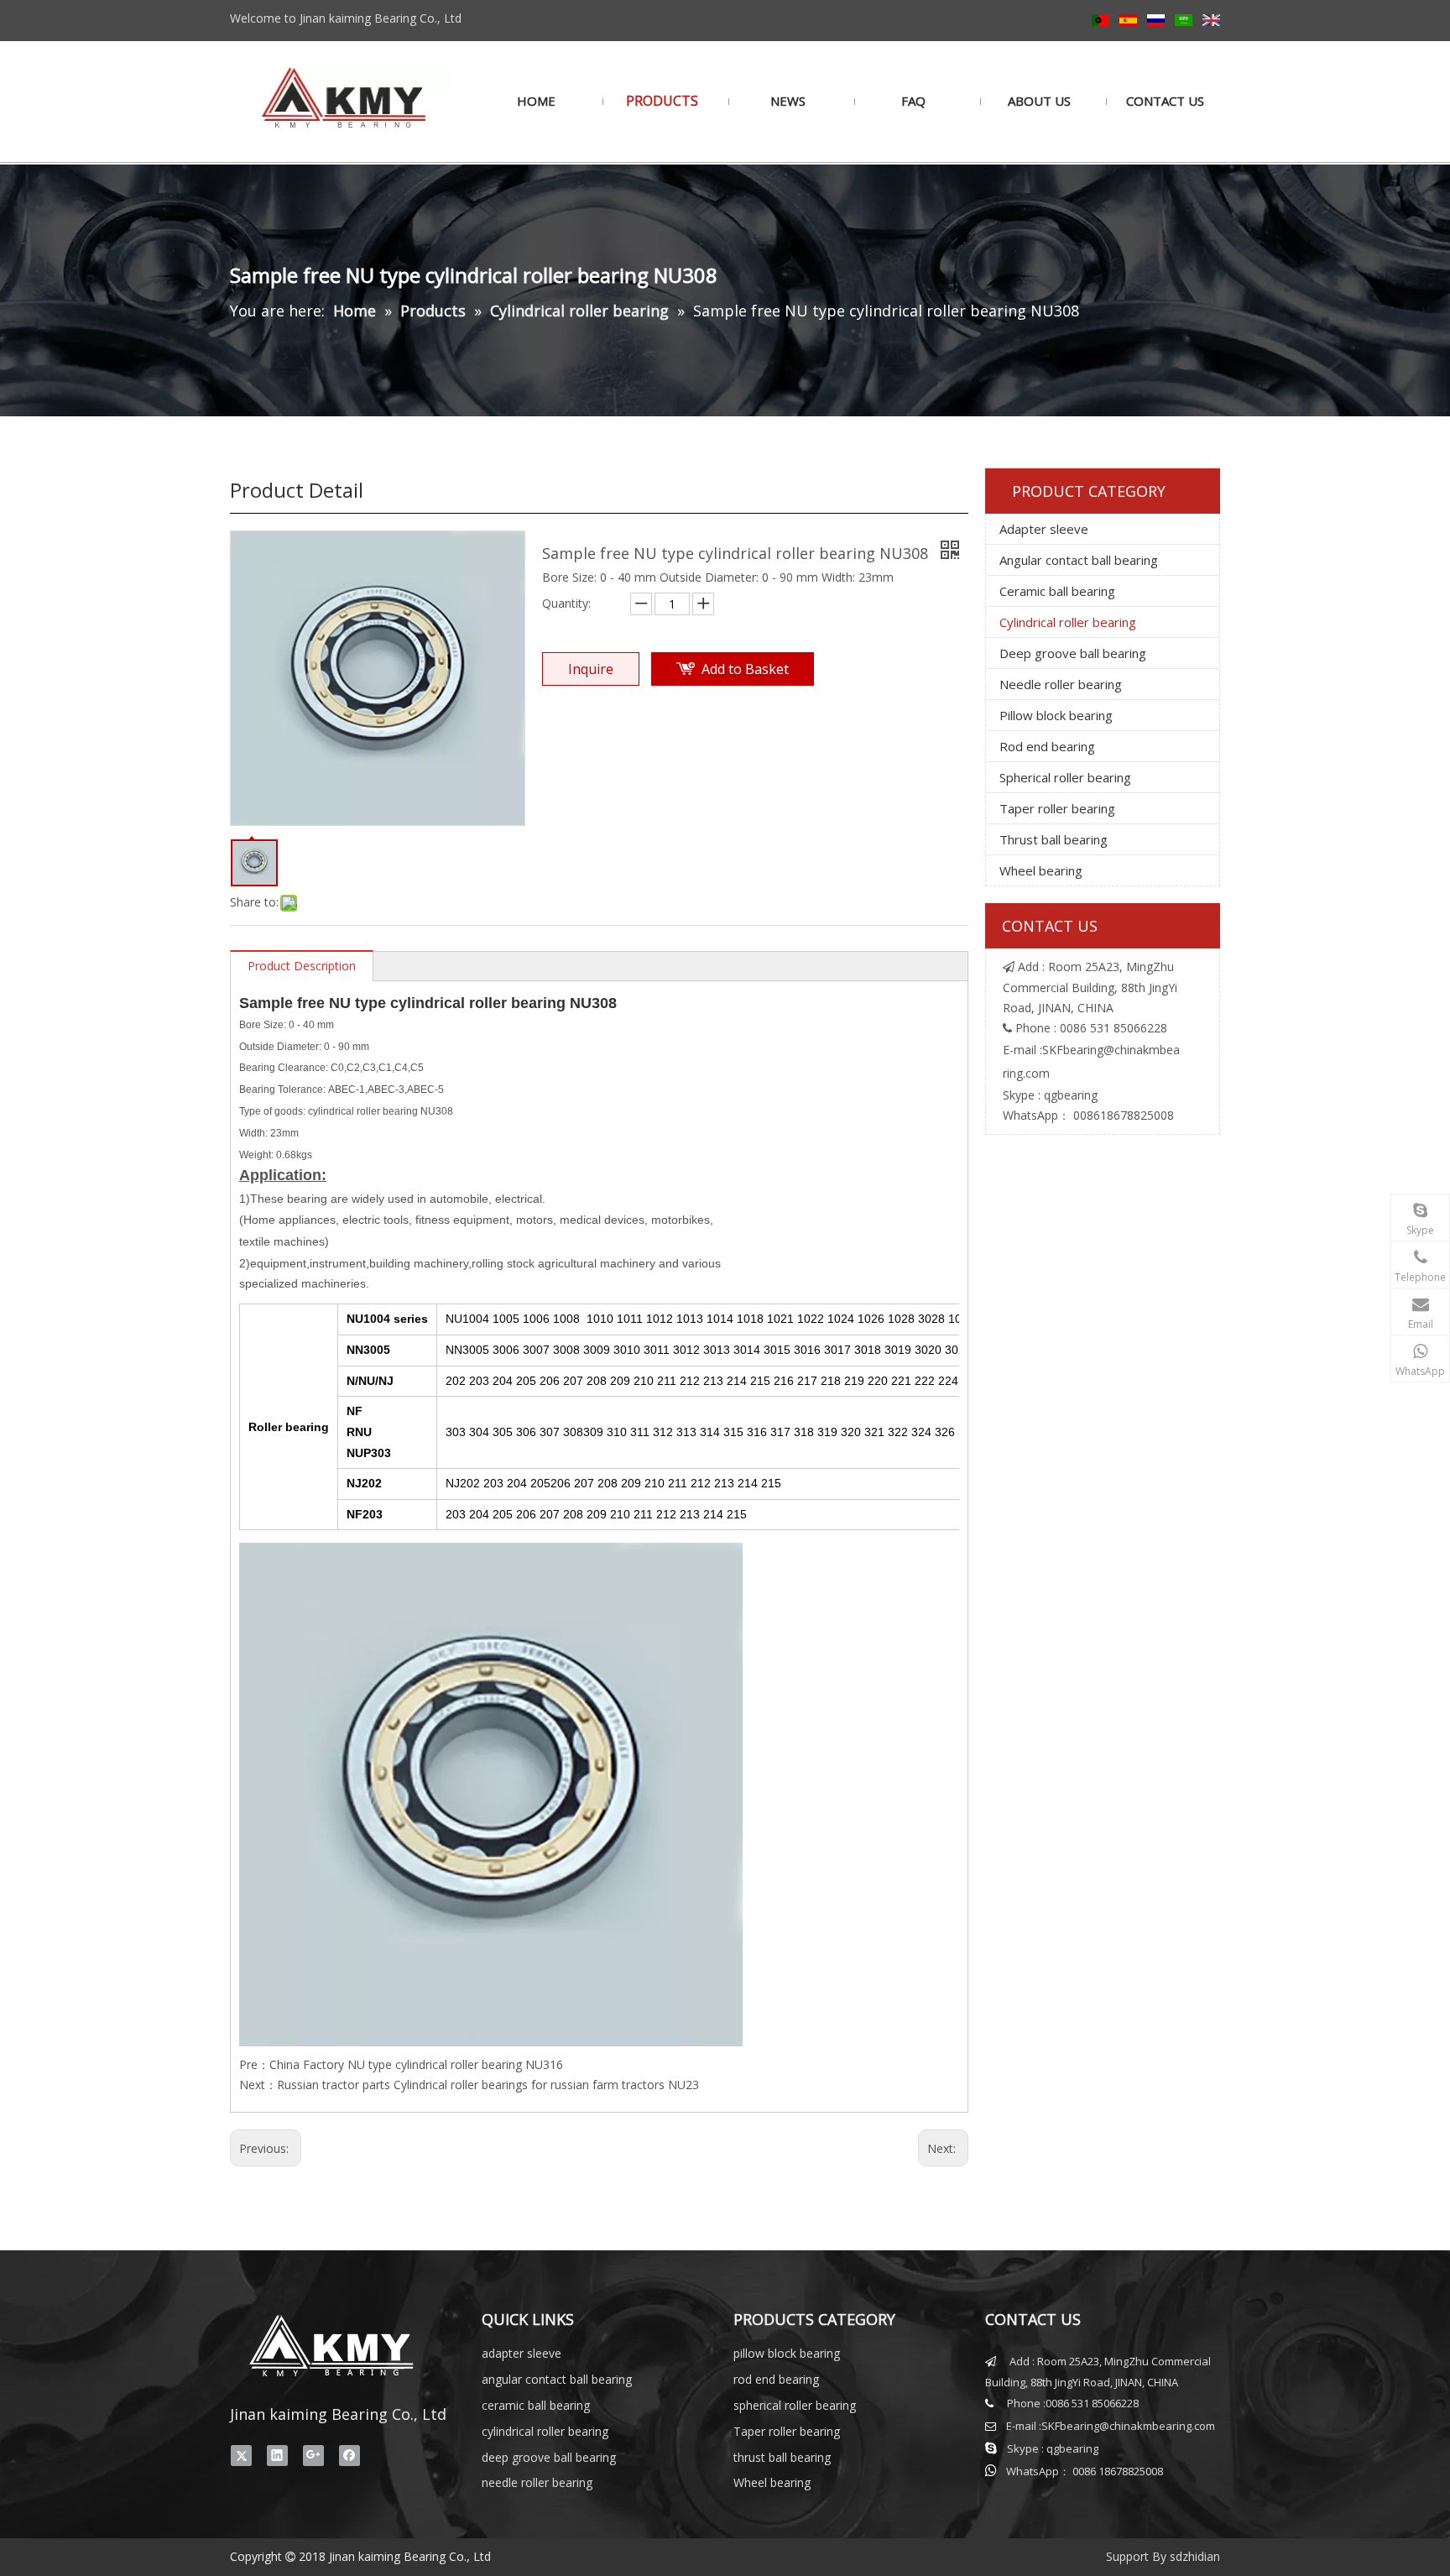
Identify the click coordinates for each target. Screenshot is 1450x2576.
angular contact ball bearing (557, 2379)
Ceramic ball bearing (1057, 591)
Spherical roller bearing (1065, 777)
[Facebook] (349, 2456)
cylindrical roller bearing (545, 2431)
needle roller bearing (537, 2482)
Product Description (302, 966)
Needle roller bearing (1061, 684)
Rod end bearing (1047, 746)
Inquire (591, 669)
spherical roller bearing (795, 2405)
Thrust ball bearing (1054, 839)
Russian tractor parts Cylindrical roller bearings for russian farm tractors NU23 (488, 2085)
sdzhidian (1195, 2556)
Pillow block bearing (1056, 715)
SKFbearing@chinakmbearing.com (1128, 2426)
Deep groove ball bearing (1073, 653)
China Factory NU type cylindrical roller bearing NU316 (416, 2064)
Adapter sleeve (1044, 529)
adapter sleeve (522, 2353)
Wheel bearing (1041, 870)
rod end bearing (776, 2379)
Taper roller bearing (1057, 808)
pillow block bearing (787, 2353)
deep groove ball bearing (549, 2457)
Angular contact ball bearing (1079, 560)
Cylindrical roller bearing (1068, 622)
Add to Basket (745, 669)
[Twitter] (241, 2456)
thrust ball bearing (782, 2457)
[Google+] (313, 2456)
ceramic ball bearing (536, 2405)
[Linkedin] (277, 2456)
